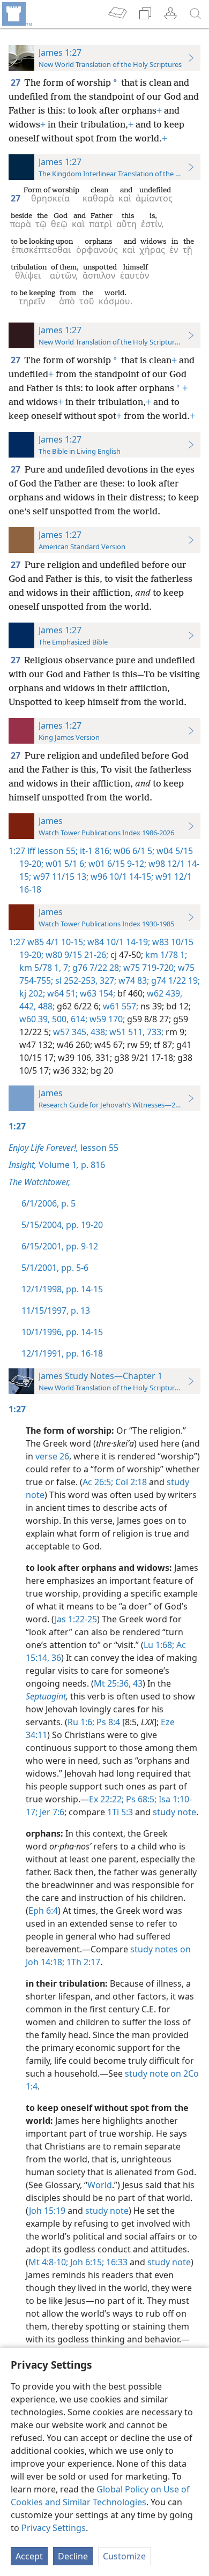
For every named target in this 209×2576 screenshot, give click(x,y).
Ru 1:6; (81, 1722)
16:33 (116, 2262)
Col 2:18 (130, 1482)
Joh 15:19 (47, 2211)
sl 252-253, (75, 980)
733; (154, 1032)
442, (28, 1006)
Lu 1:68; (159, 1645)
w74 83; (133, 980)
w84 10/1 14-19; (118, 942)
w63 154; (96, 993)
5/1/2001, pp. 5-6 (55, 1268)
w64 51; (61, 993)
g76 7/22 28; (96, 968)
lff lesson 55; (53, 851)
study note (174, 1812)
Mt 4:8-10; (48, 2262)
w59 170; (106, 1019)
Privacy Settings (54, 2528)
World (100, 2185)
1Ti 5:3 (120, 1812)
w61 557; (120, 1006)
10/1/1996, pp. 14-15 (62, 1332)
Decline (73, 2556)
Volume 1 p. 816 (57, 1165)
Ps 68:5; (140, 1799)
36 (55, 1658)
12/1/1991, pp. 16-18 (62, 1353)
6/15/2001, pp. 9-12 (60, 1246)
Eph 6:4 (43, 1911)
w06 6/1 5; (133, 851)
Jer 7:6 (51, 1812)
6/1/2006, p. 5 (48, 1203)
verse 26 (52, 1456)
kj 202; (32, 993)
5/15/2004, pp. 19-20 (62, 1225)
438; (98, 1032)
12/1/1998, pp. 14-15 (62, 1289)
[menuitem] (16, 14)
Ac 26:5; (98, 1482)
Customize (124, 2556)
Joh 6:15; (86, 2262)
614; (78, 1019)
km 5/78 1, (40, 968)
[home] (16, 14)
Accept (29, 2556)
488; (45, 1006)
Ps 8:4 (107, 1722)
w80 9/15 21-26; (76, 955)
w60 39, (35, 1019)
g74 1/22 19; (174, 980)
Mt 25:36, (112, 1683)
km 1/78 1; (165, 955)
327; (107, 980)
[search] (196, 14)
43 (137, 1683)
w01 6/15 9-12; (116, 864)
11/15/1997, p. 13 (56, 1311)
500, (59, 1019)
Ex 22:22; (106, 1799)
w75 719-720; (148, 968)
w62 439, (163, 993)
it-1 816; (95, 851)
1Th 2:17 (82, 1962)
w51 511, (126, 1032)
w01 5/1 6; (65, 864)
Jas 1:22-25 (76, 1619)
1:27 (17, 851)
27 (16, 83)
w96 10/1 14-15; (121, 877)
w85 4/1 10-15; (56, 942)
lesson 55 (64, 1148)
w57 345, (70, 1032)
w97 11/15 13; (60, 877)
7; (66, 968)
